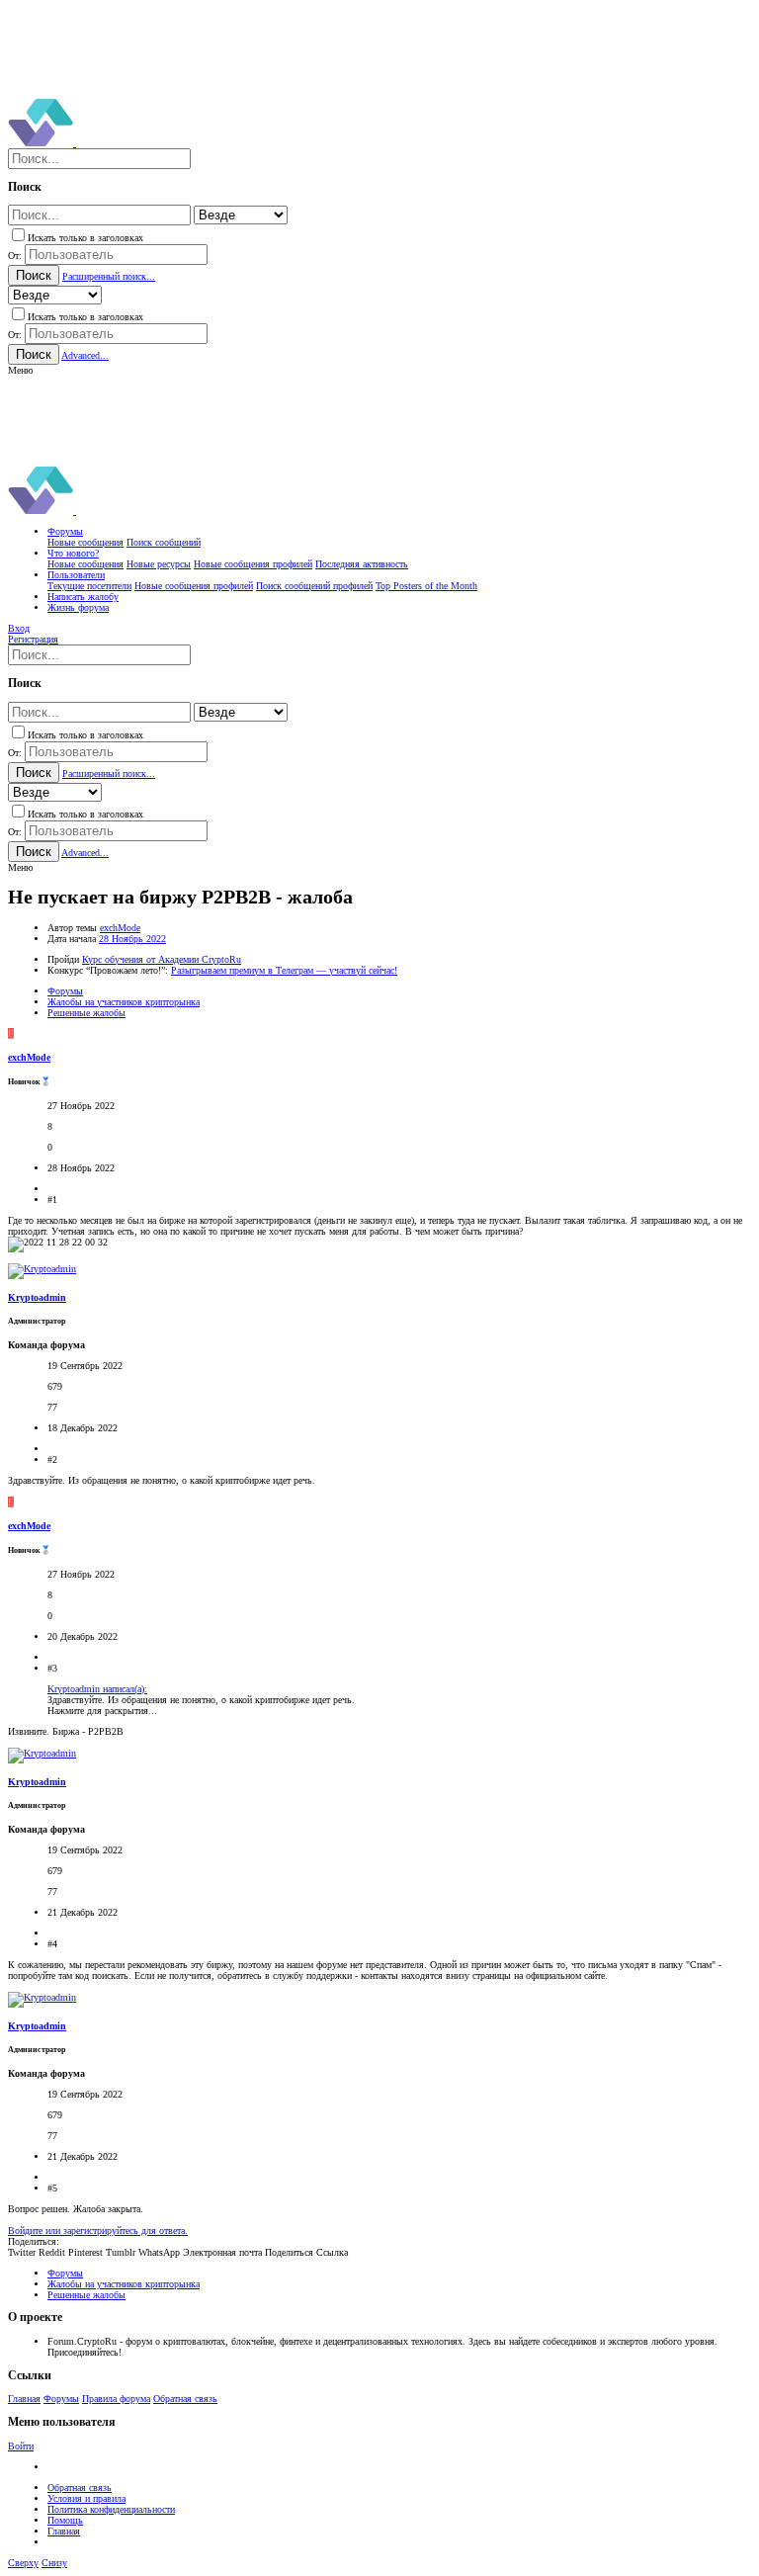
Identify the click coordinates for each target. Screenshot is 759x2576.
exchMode (120, 928)
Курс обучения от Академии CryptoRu (162, 959)
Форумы (61, 2399)
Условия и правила (86, 2498)
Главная (24, 2399)
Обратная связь (185, 2399)
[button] (20, 370)
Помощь (65, 2520)
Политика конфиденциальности (111, 2509)
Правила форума (116, 2399)
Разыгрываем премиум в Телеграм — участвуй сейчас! (284, 970)
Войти (21, 2446)
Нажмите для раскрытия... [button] (102, 1711)
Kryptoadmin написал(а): (97, 1689)
